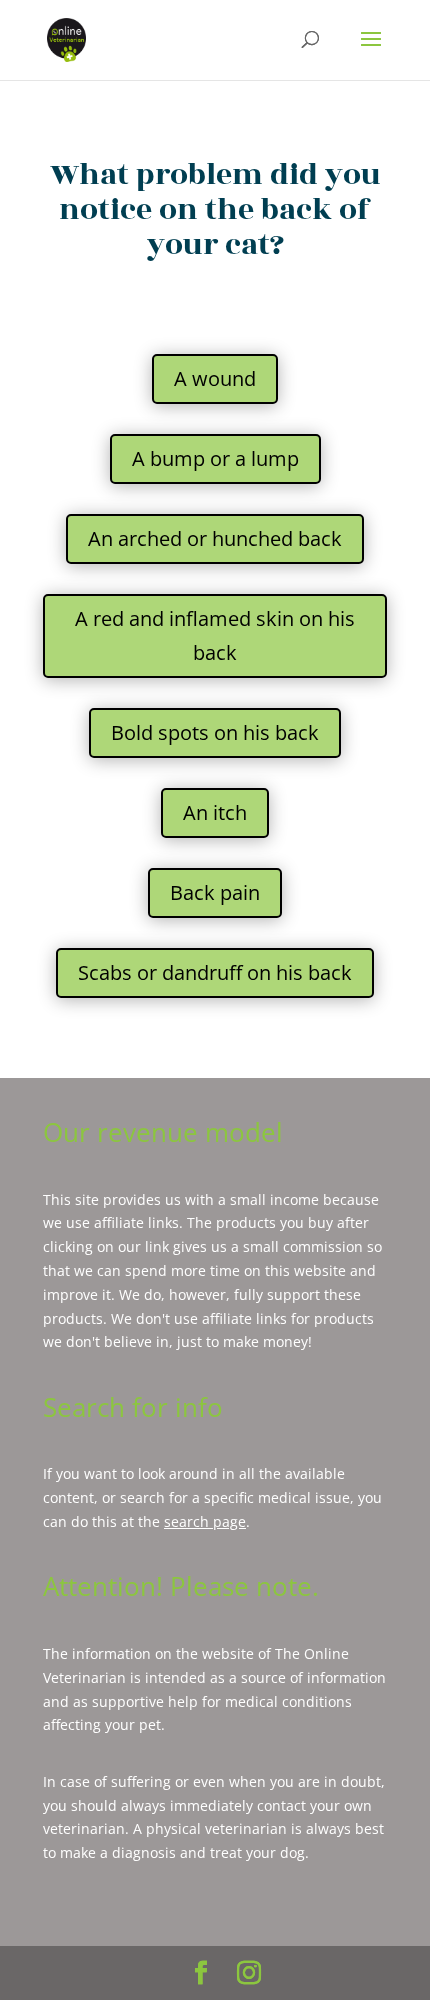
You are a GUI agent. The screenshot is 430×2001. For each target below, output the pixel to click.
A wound (215, 378)
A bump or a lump (215, 458)
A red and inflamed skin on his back (215, 635)
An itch (215, 812)
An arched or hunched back (215, 538)
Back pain (215, 892)
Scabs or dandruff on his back (215, 972)
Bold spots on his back (215, 732)
